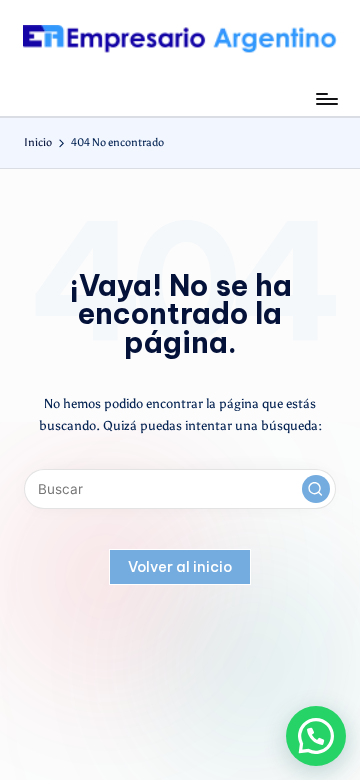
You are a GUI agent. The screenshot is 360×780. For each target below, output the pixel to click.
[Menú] (326, 98)
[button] (316, 489)
